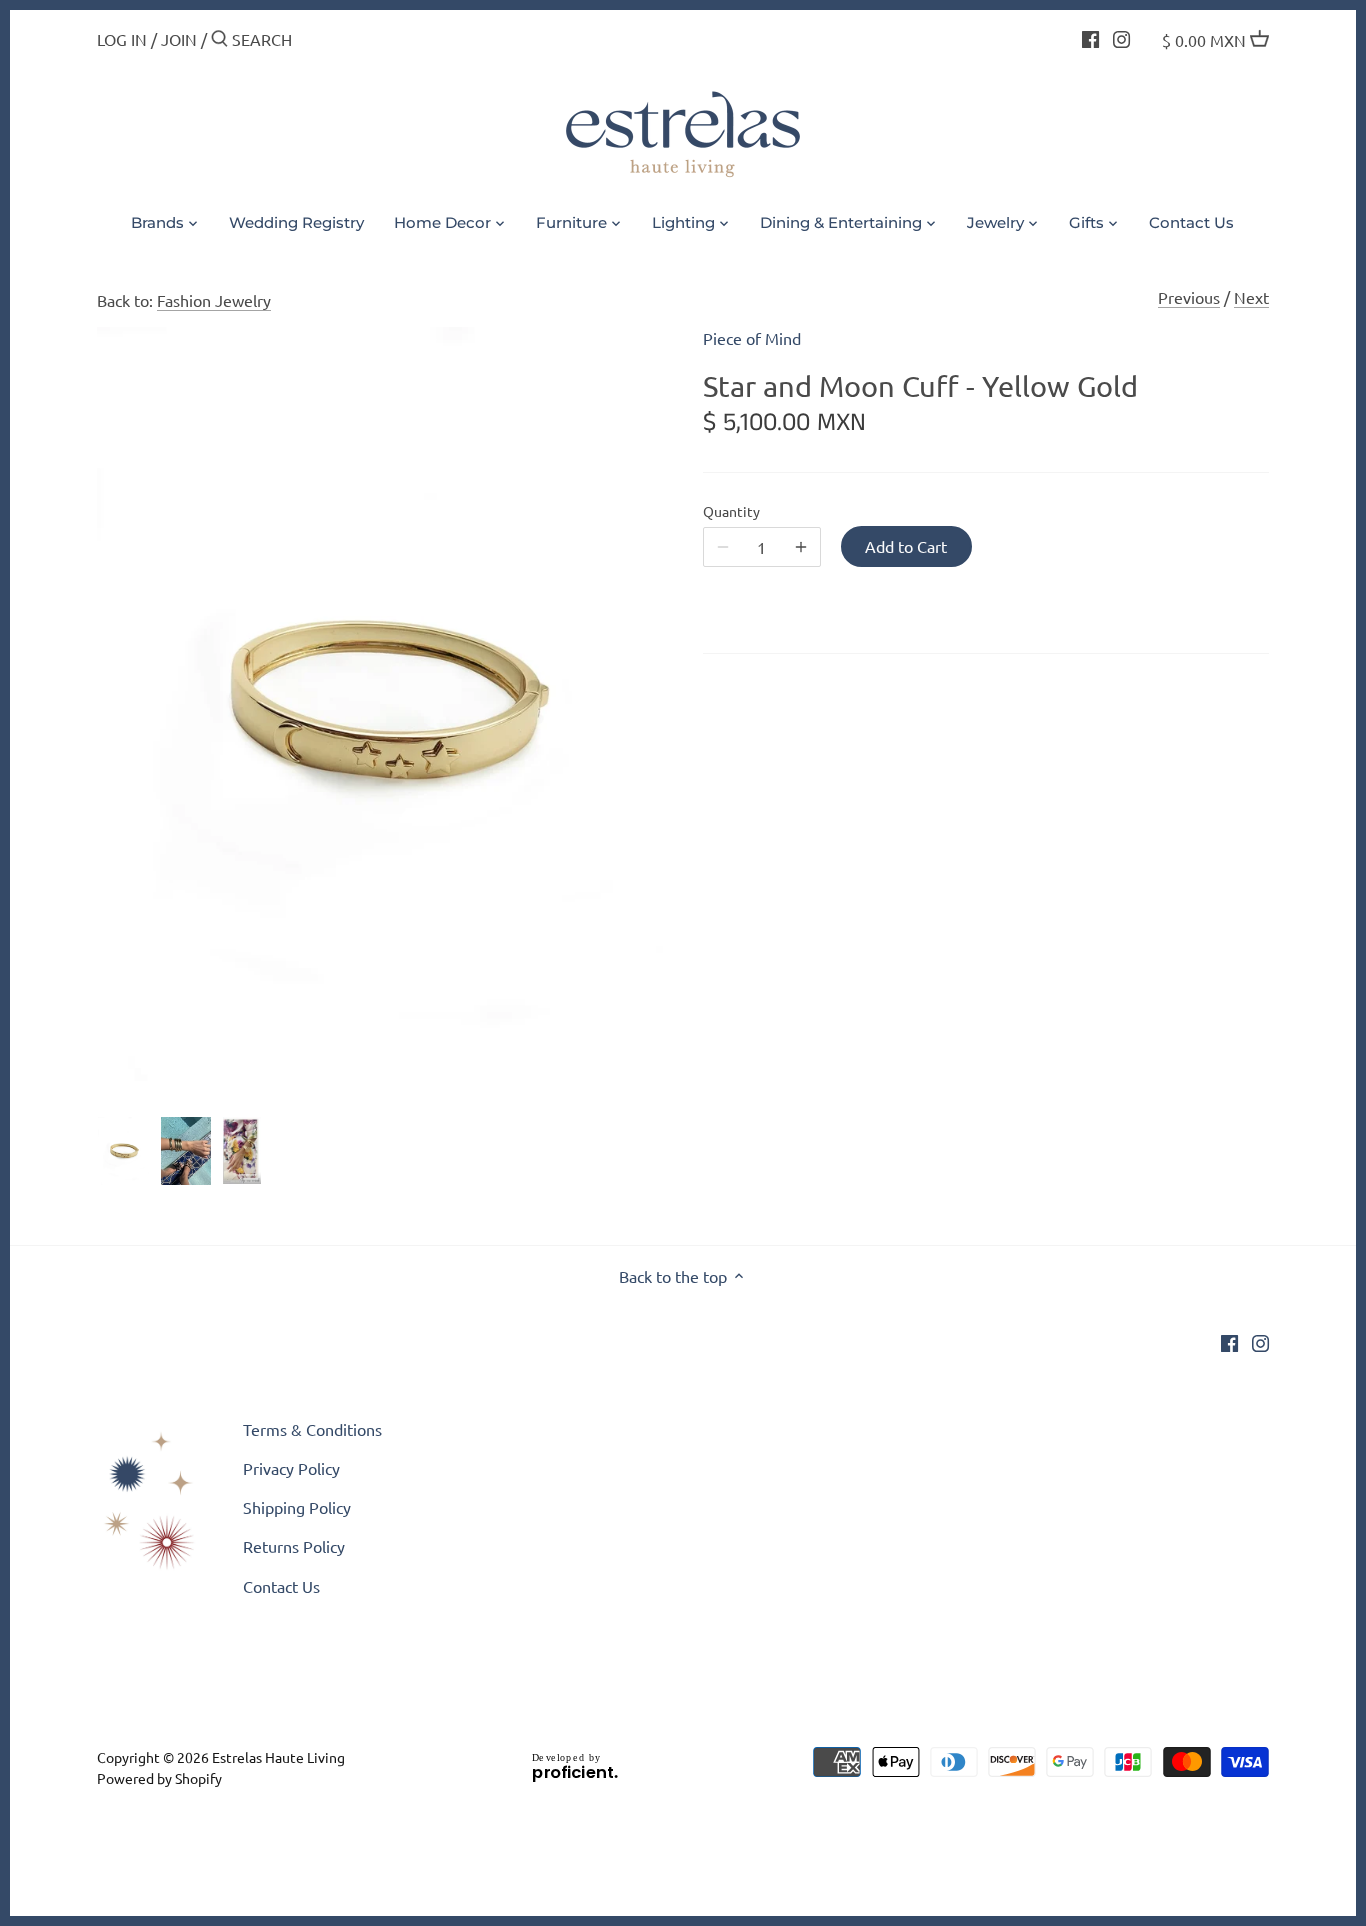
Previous (1189, 297)
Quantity (731, 511)
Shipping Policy (297, 1507)
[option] (123, 1151)
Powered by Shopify (159, 1778)
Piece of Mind (752, 338)
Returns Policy (294, 1546)
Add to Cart (906, 546)
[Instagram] (1121, 37)
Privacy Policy (291, 1468)
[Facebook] (1090, 37)
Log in (122, 39)
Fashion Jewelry (214, 300)
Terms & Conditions (312, 1429)
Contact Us (281, 1586)
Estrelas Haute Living (278, 1757)
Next (1251, 297)
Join (179, 39)
